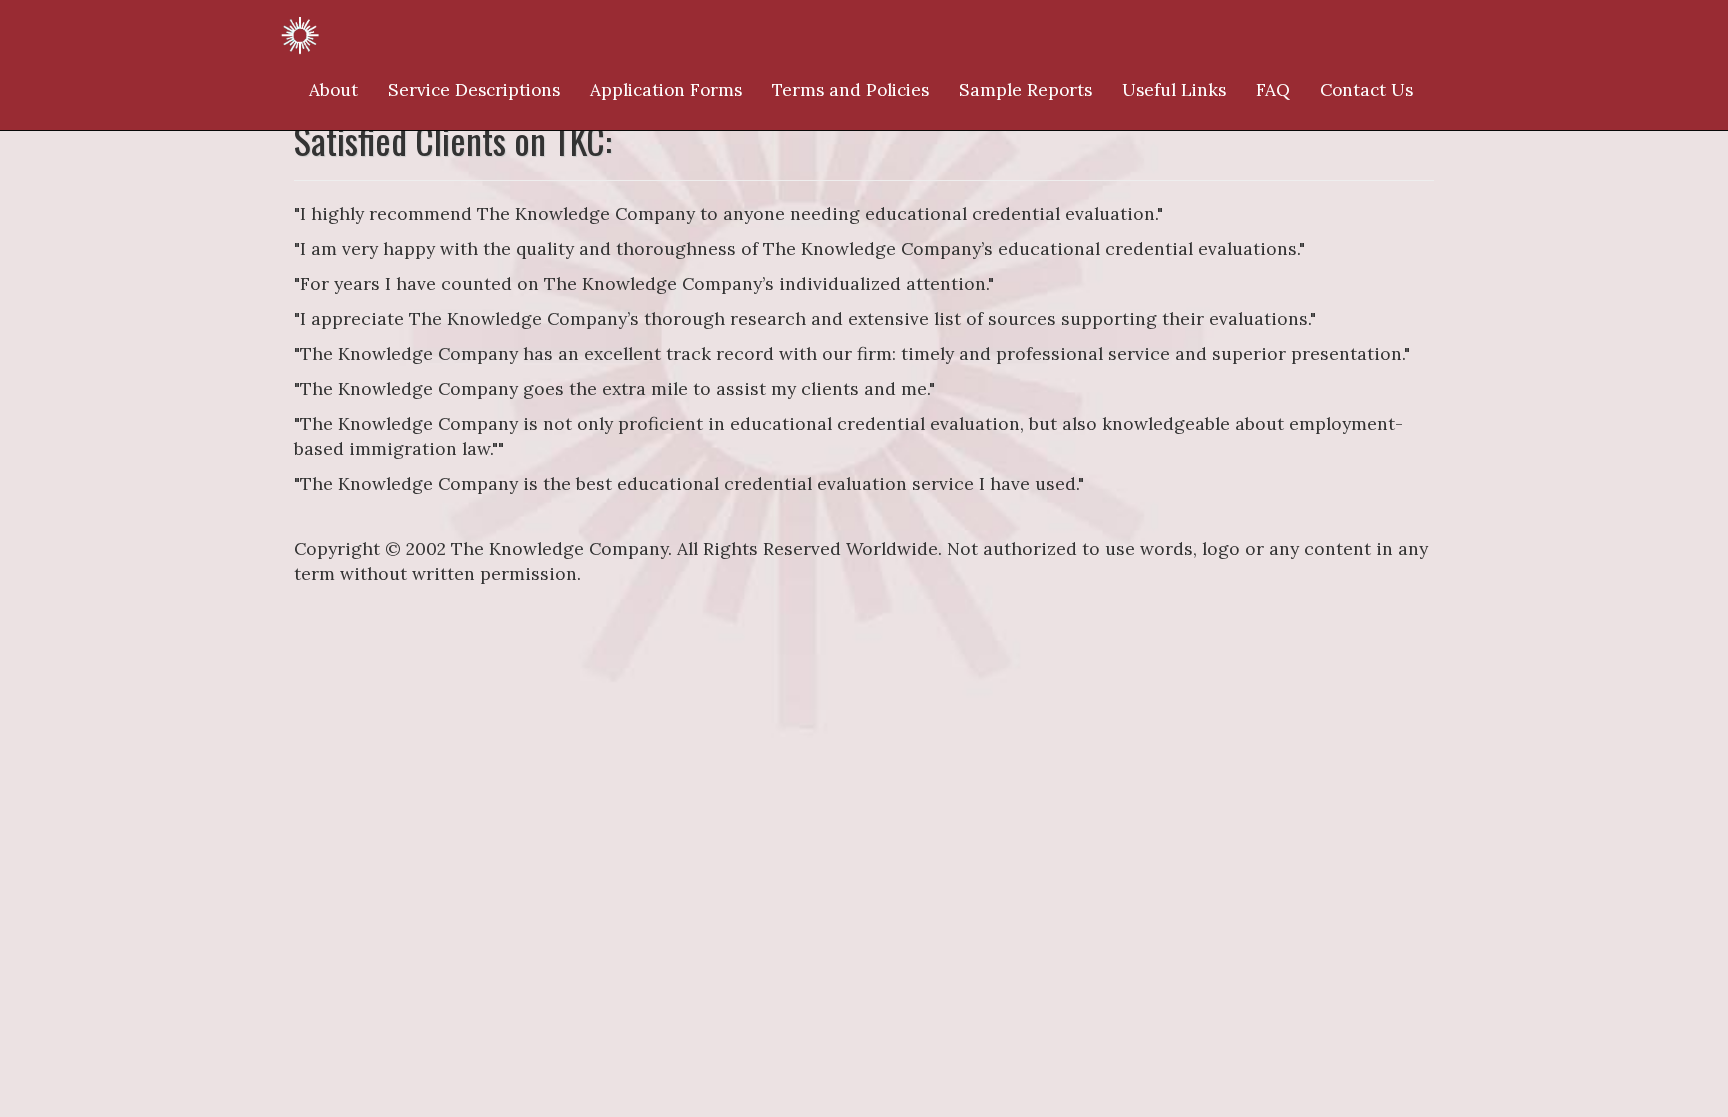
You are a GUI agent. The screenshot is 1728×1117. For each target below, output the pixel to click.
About (333, 90)
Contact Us (1366, 90)
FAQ (1273, 90)
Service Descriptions (474, 90)
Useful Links (1174, 90)
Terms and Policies (850, 90)
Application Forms (666, 90)
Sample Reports (1025, 90)
